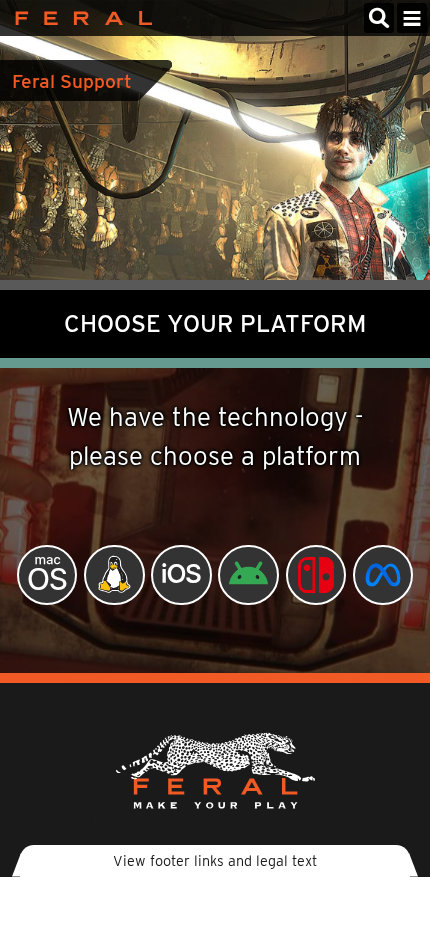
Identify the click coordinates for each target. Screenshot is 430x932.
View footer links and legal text (215, 860)
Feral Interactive (78, 18)
